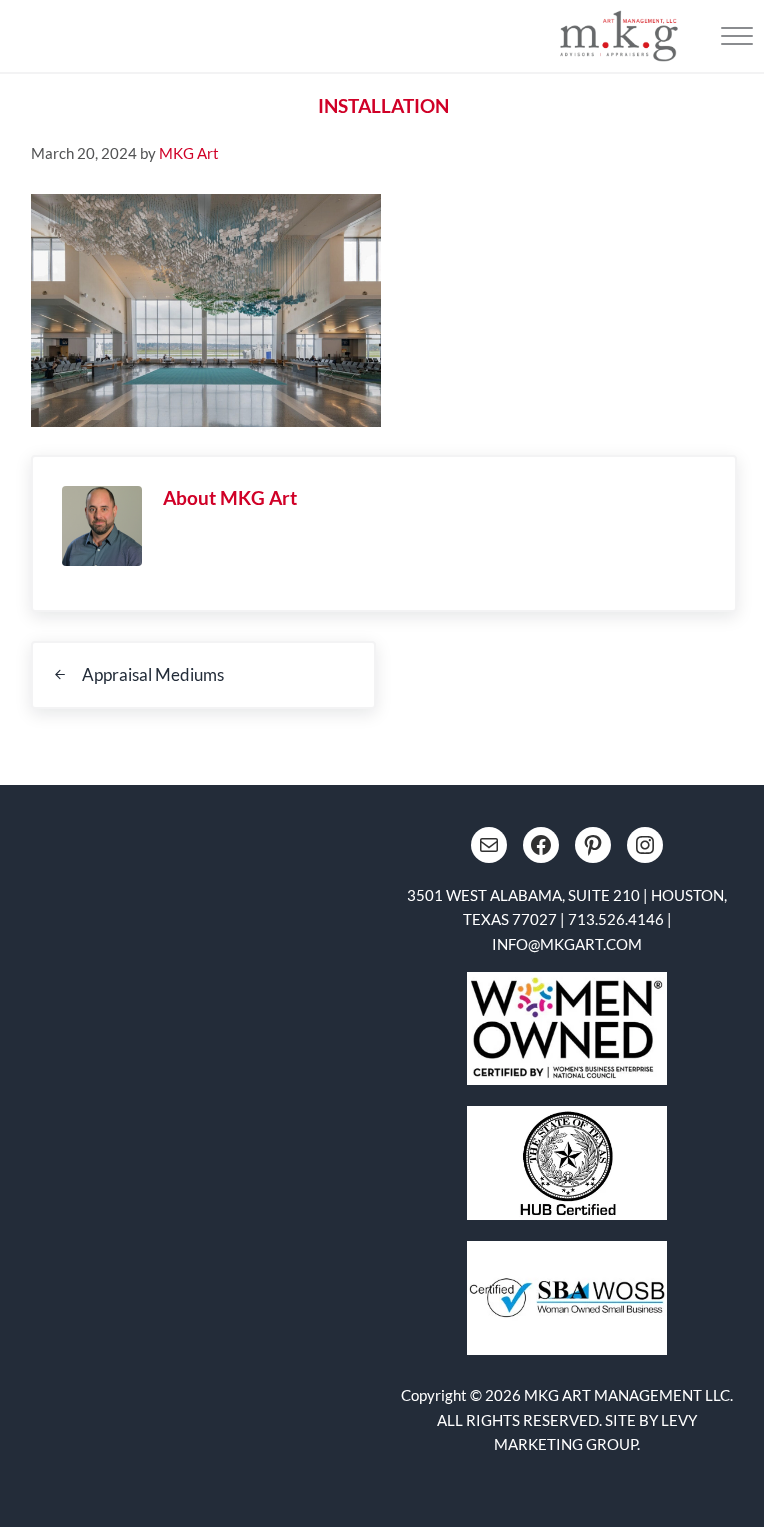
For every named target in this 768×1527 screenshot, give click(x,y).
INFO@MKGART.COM (567, 944)
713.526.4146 (616, 919)
